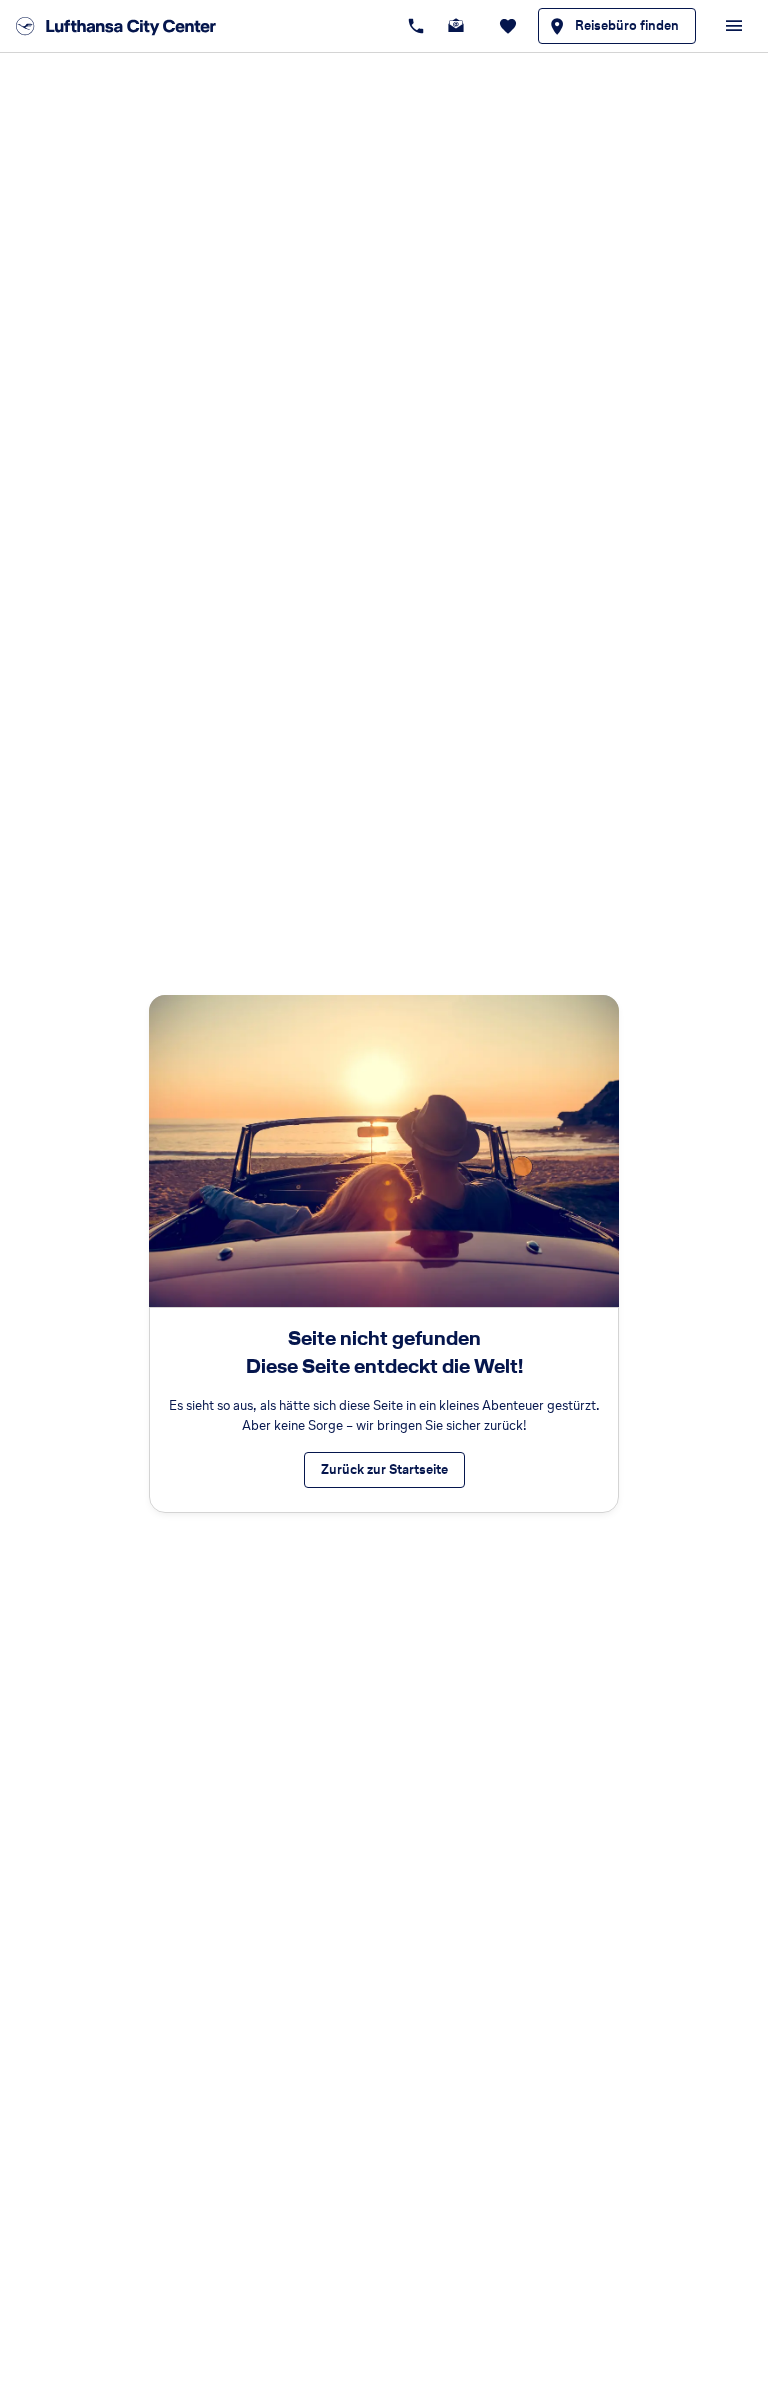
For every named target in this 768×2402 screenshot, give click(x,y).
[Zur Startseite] (122, 26)
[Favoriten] (508, 26)
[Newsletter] (456, 26)
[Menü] (734, 26)
